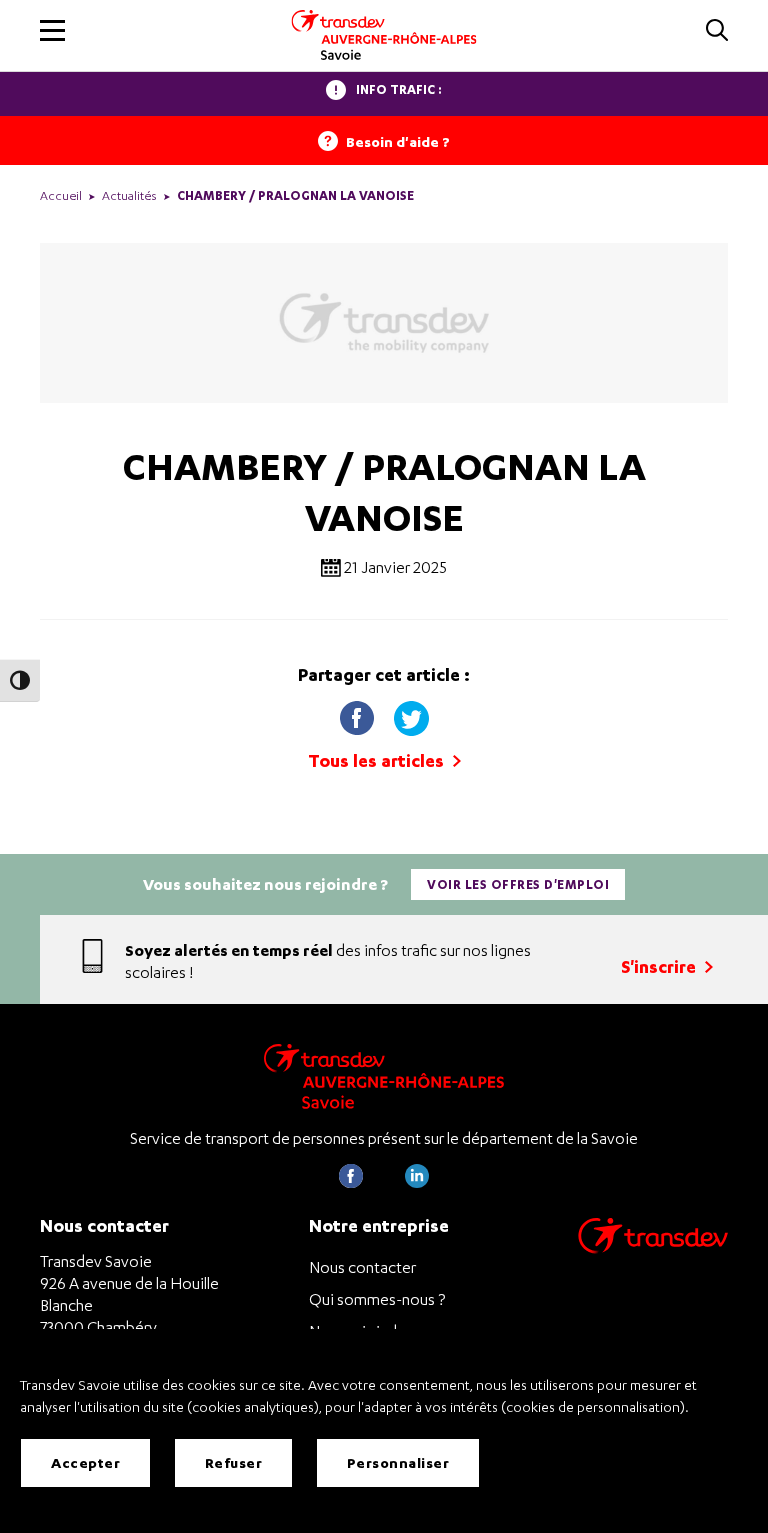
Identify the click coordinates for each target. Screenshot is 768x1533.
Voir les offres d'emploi (518, 884)
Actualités (129, 195)
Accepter (85, 1462)
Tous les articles (378, 760)
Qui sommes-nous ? (377, 1299)
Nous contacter (362, 1267)
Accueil (61, 195)
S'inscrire (660, 966)
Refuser (234, 1462)
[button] (52, 30)
